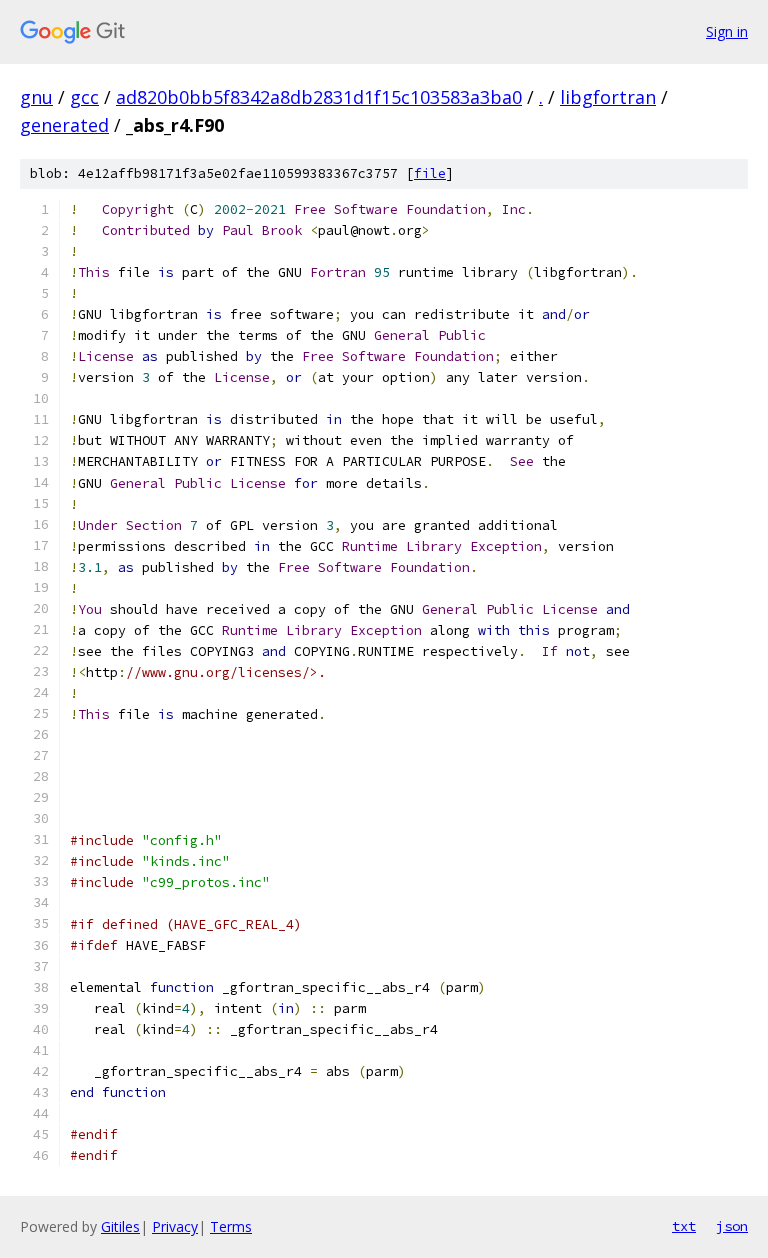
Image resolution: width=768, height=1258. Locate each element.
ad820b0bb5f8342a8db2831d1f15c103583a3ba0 (319, 97)
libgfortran (608, 97)
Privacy (175, 1226)
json (732, 1226)
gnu (36, 97)
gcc (84, 97)
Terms (231, 1226)
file (430, 173)
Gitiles (120, 1226)
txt (684, 1226)
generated (64, 125)
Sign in (727, 31)
